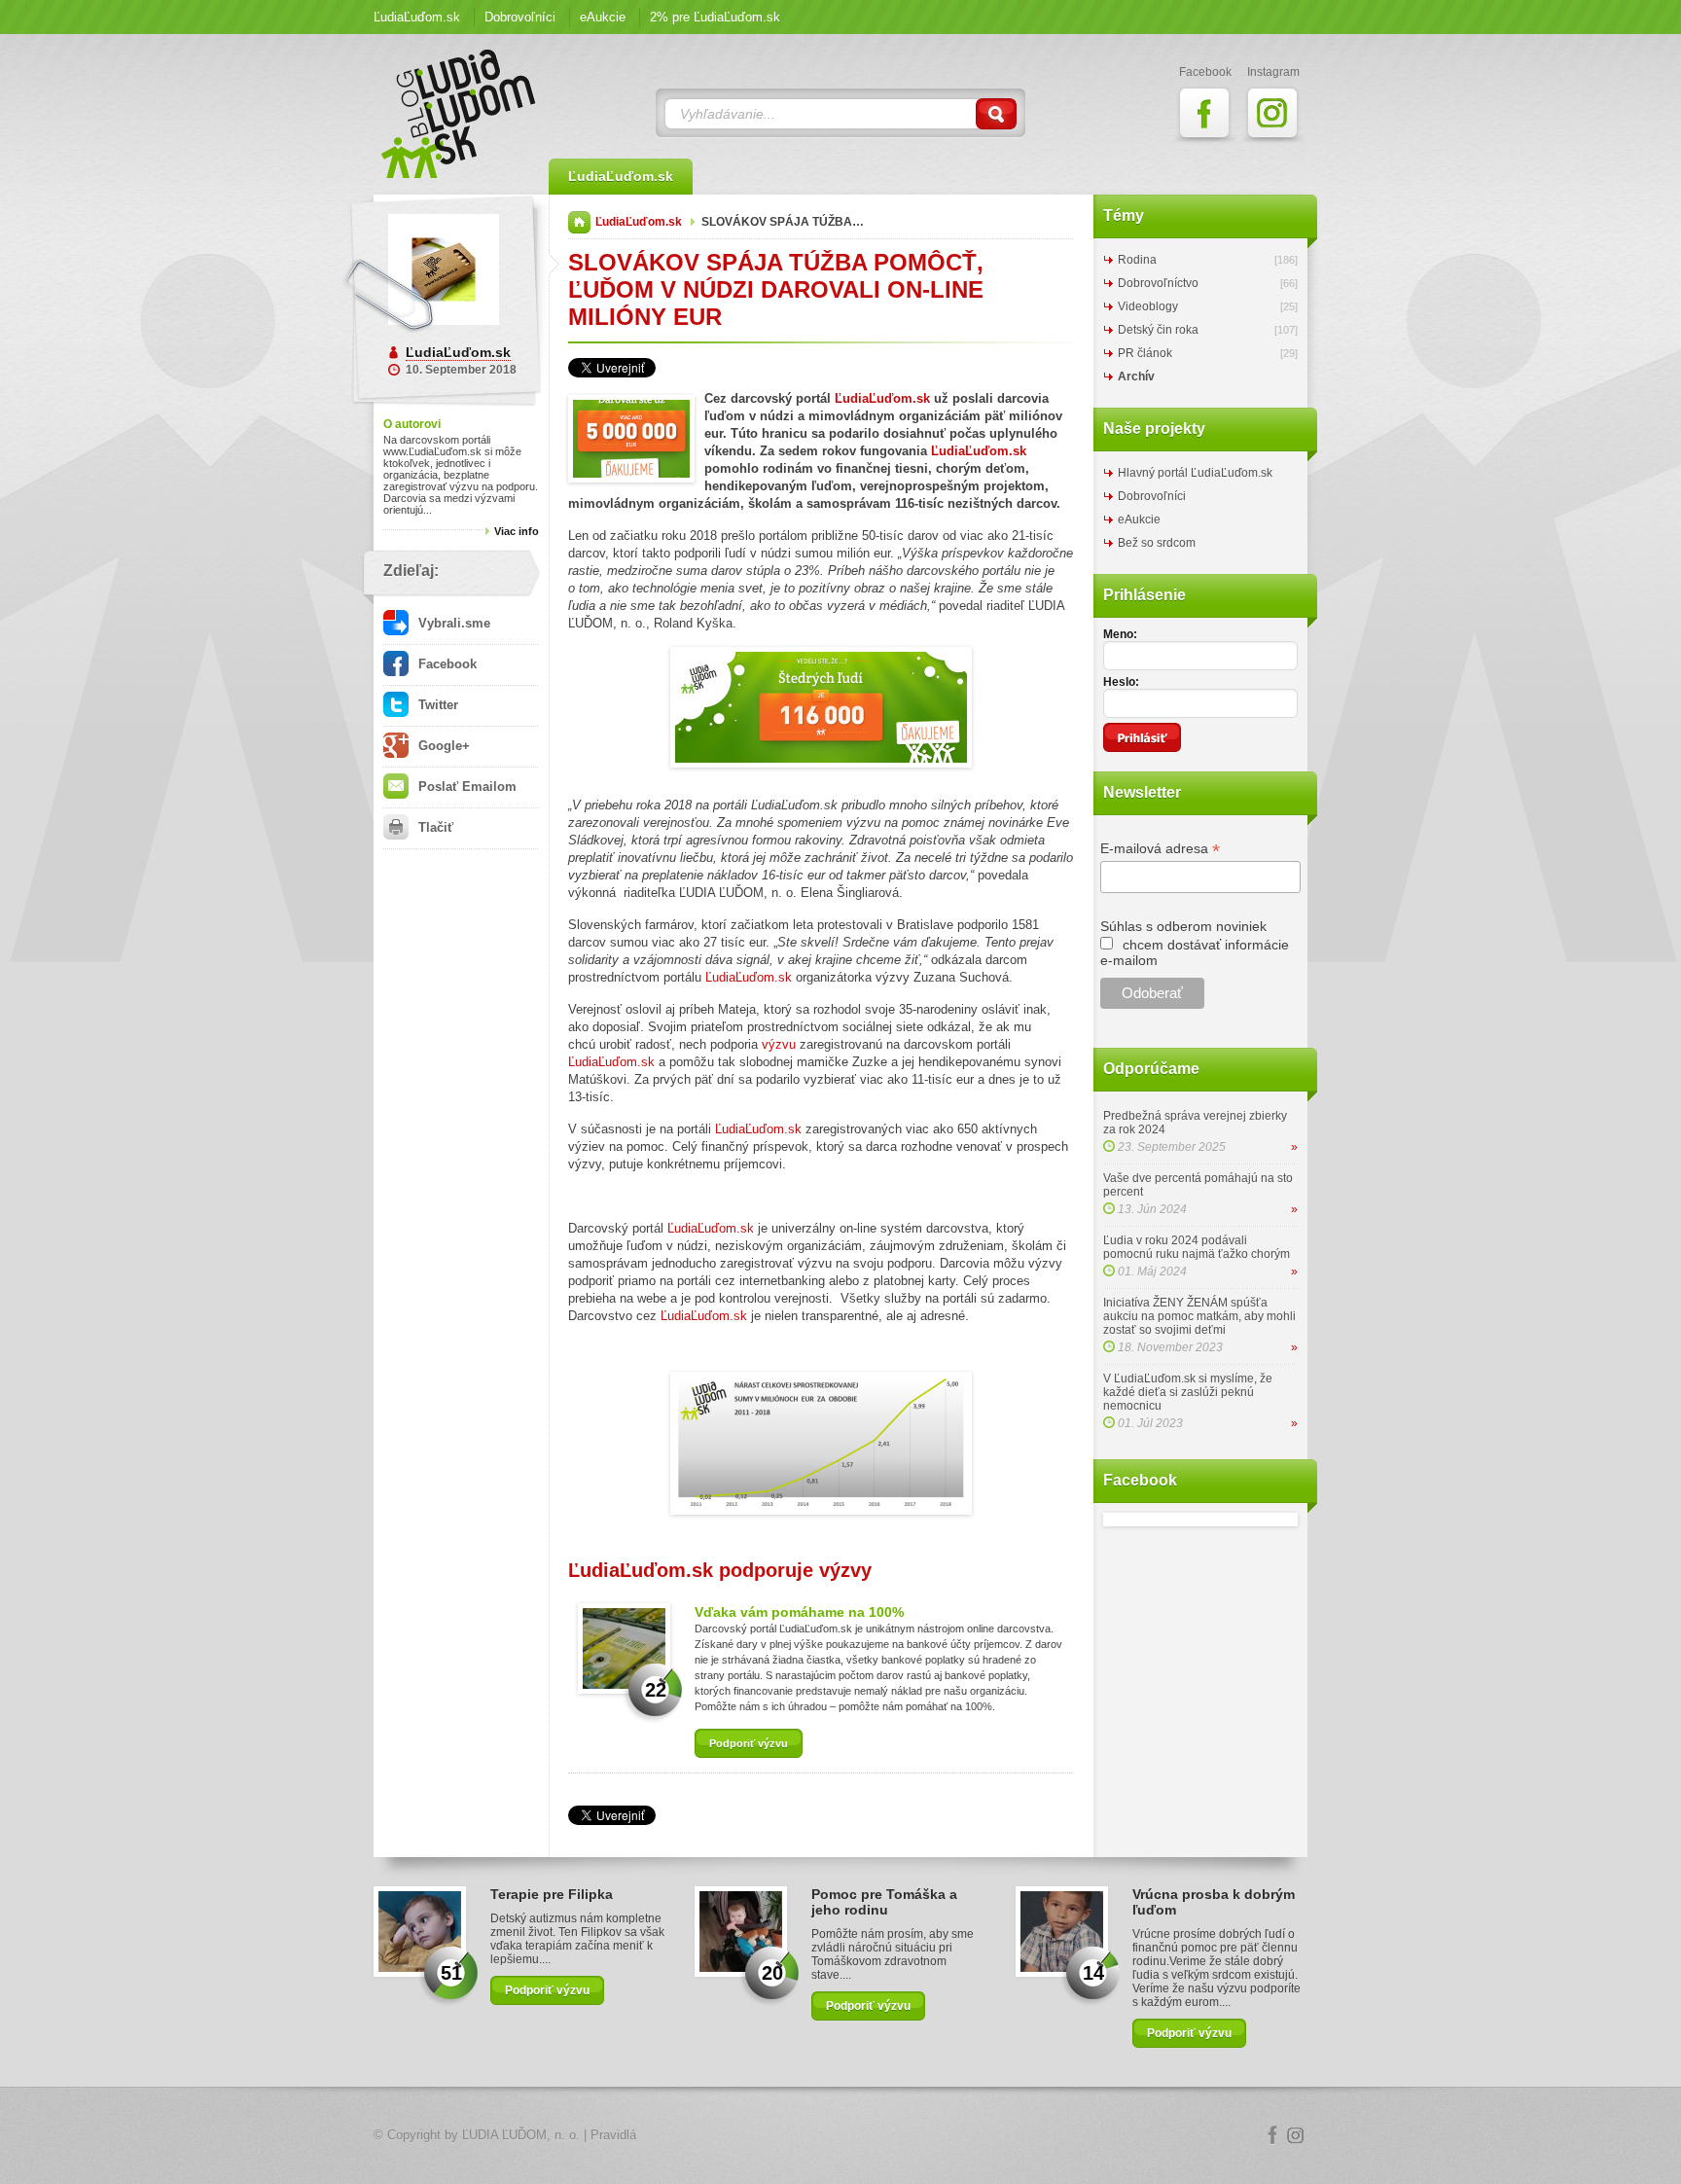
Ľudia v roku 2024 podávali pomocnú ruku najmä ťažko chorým (1197, 1247)
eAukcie (603, 17)
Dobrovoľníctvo (1158, 283)
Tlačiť (434, 827)
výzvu (779, 1044)
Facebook (446, 664)
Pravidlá (613, 2135)
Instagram (1296, 2135)
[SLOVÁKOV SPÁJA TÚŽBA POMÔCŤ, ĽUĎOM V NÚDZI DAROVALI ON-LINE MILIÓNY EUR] (631, 441)
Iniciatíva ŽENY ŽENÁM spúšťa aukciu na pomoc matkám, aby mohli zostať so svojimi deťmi (1199, 1316)
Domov (579, 222)
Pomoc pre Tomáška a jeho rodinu (884, 1902)
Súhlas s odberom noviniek (1183, 926)
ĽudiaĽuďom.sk (417, 17)
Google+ (442, 746)
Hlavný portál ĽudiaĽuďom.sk (1195, 473)
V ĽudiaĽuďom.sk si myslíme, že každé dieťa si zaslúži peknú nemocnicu (1188, 1392)
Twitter (436, 705)
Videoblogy (1148, 306)
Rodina (1137, 260)
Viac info (517, 531)
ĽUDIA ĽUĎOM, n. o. (521, 2135)
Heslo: (1121, 682)
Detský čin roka (1158, 330)
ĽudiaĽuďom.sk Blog (459, 114)
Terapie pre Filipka (552, 1894)
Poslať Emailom (465, 787)
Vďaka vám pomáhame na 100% (799, 1612)
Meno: (1120, 634)
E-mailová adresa (1160, 849)
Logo (840, 2136)
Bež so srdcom (1157, 543)
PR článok (1145, 353)
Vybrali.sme (452, 623)
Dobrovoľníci (520, 17)
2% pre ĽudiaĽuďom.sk (715, 17)
